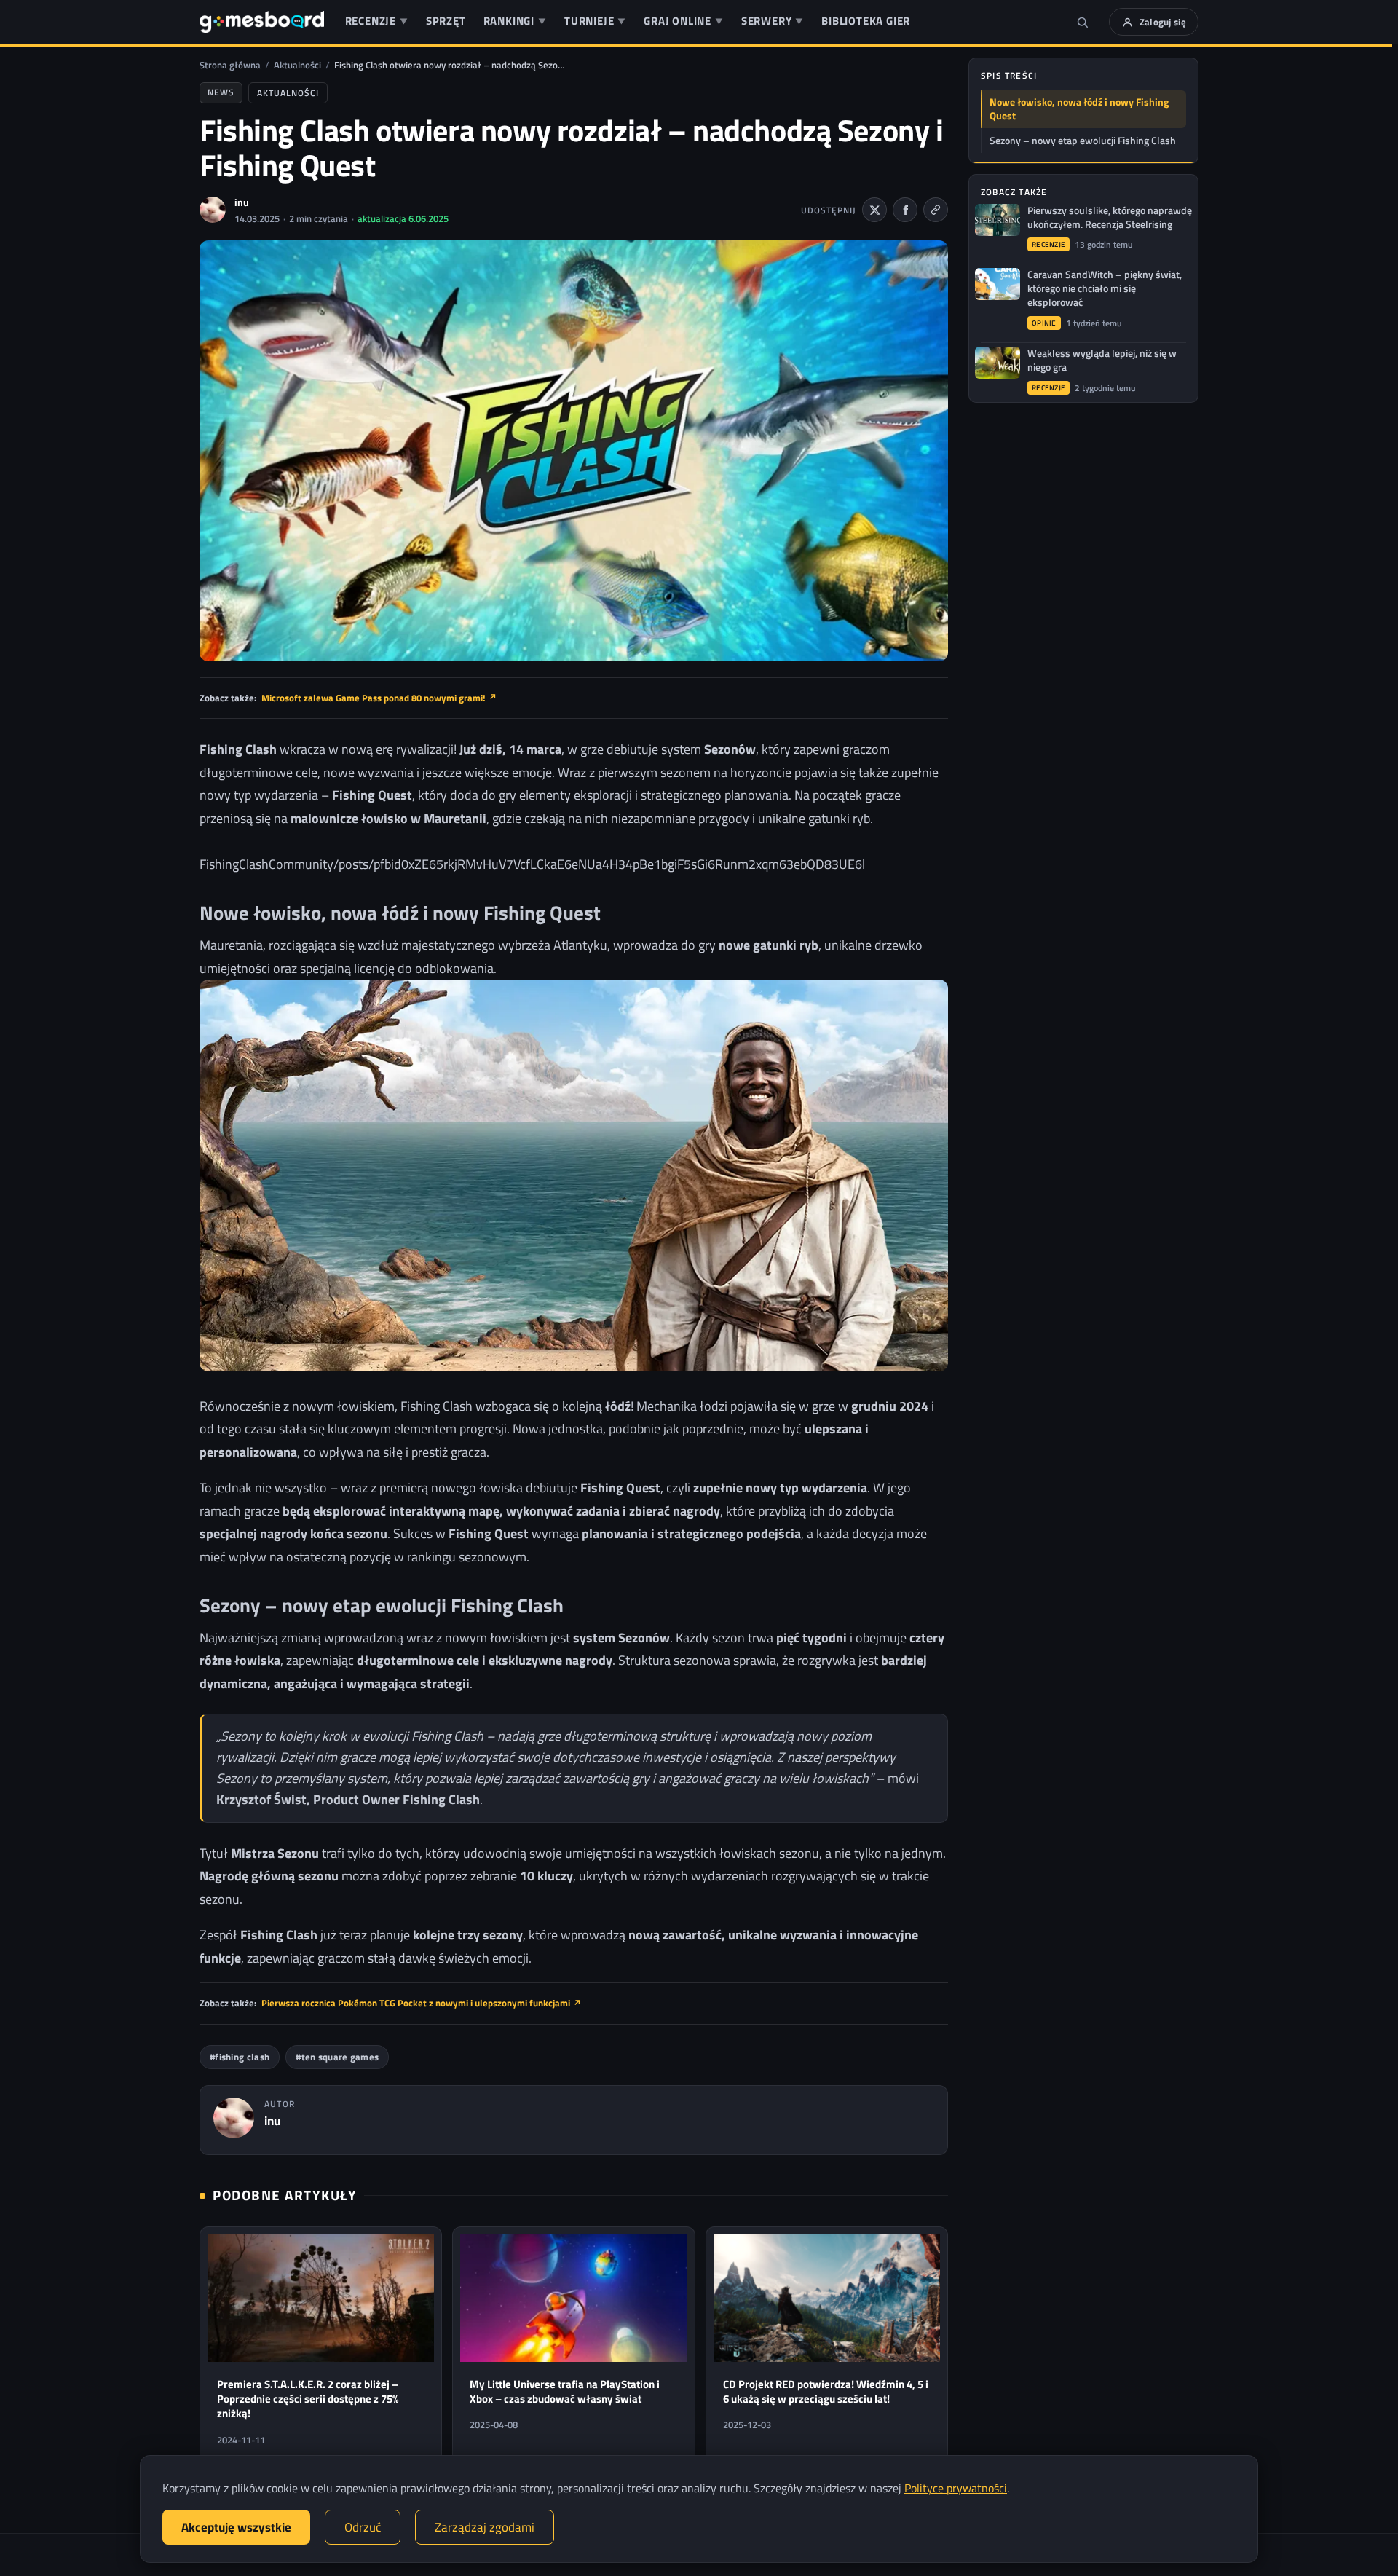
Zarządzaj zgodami (485, 2527)
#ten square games (337, 2057)
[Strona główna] (262, 22)
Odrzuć (363, 2527)
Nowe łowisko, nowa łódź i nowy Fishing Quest (1079, 109)
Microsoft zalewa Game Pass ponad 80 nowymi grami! (379, 698)
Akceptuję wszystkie (236, 2527)
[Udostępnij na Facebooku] (905, 210)
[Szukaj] (1083, 22)
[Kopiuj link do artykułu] (936, 210)
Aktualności (297, 65)
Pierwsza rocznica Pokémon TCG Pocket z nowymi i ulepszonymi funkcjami (422, 2003)
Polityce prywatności (956, 2488)
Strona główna (230, 65)
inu (242, 202)
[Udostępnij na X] (874, 210)
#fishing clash (240, 2057)
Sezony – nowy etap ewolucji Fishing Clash (1083, 141)
